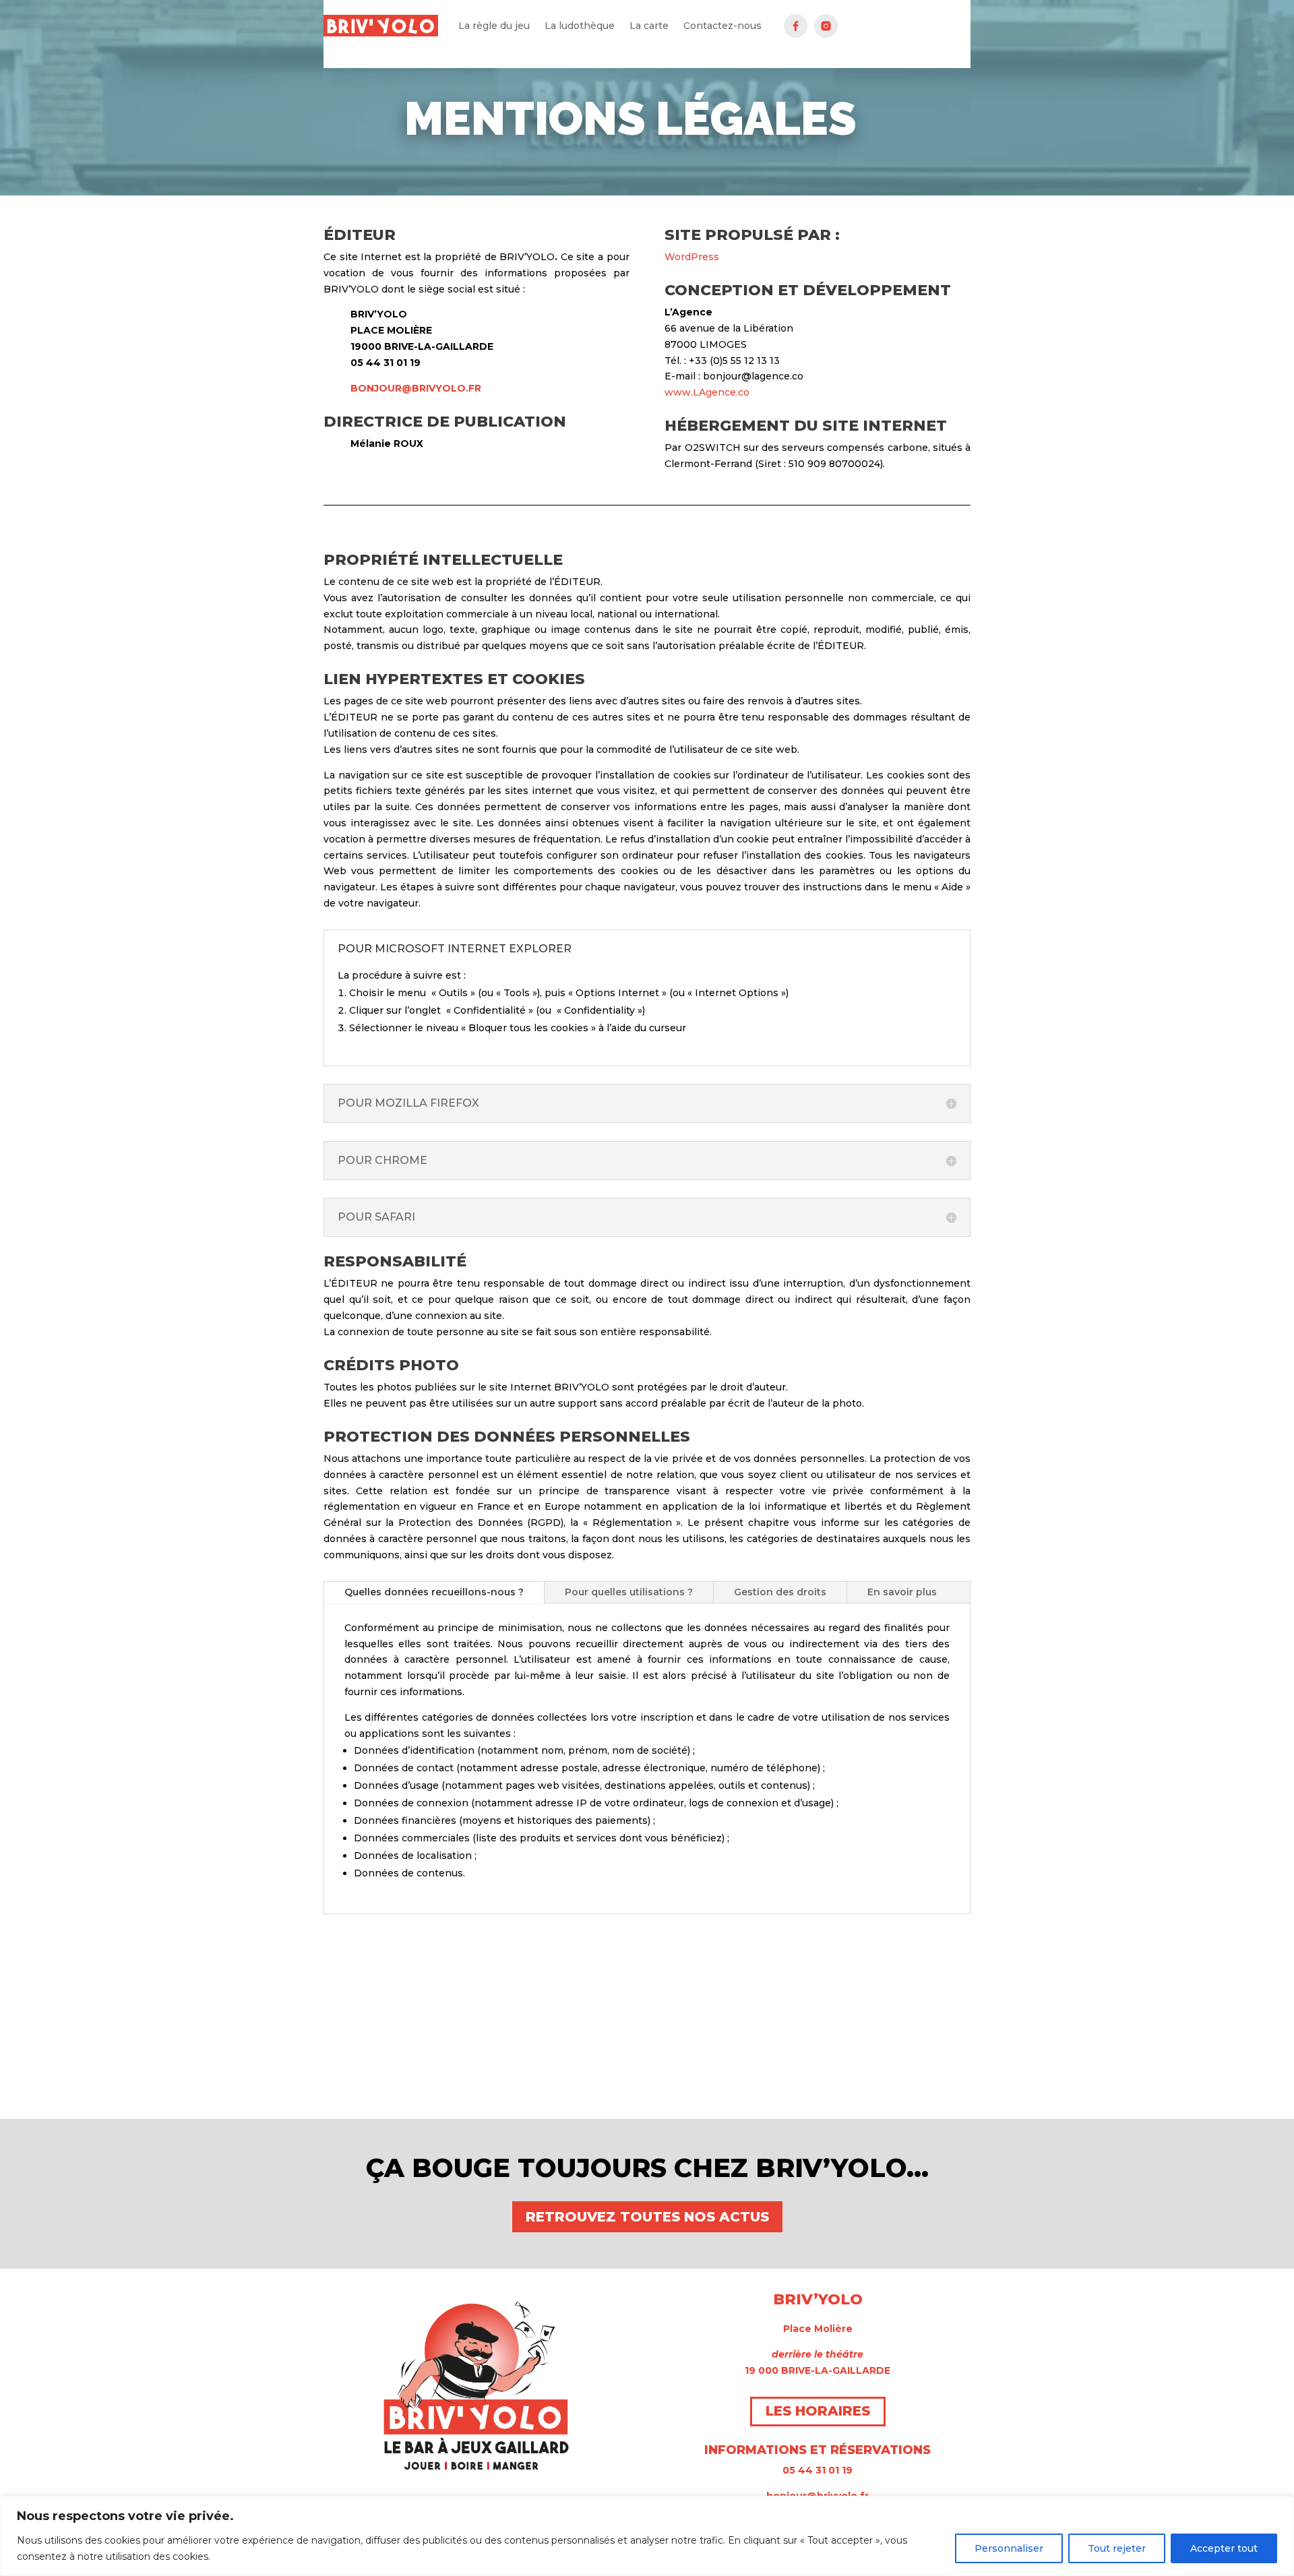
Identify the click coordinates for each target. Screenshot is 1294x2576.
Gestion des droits (780, 1592)
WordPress (692, 257)
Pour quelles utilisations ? (629, 1592)
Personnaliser (1009, 2548)
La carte (649, 26)
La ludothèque (580, 26)
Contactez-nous (722, 26)
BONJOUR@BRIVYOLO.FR (416, 388)
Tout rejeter (1117, 2548)
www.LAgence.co (707, 392)
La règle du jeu (494, 26)
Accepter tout (1224, 2548)
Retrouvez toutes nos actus (647, 2217)
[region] (647, 2536)
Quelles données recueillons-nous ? (434, 1592)
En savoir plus (902, 1592)
